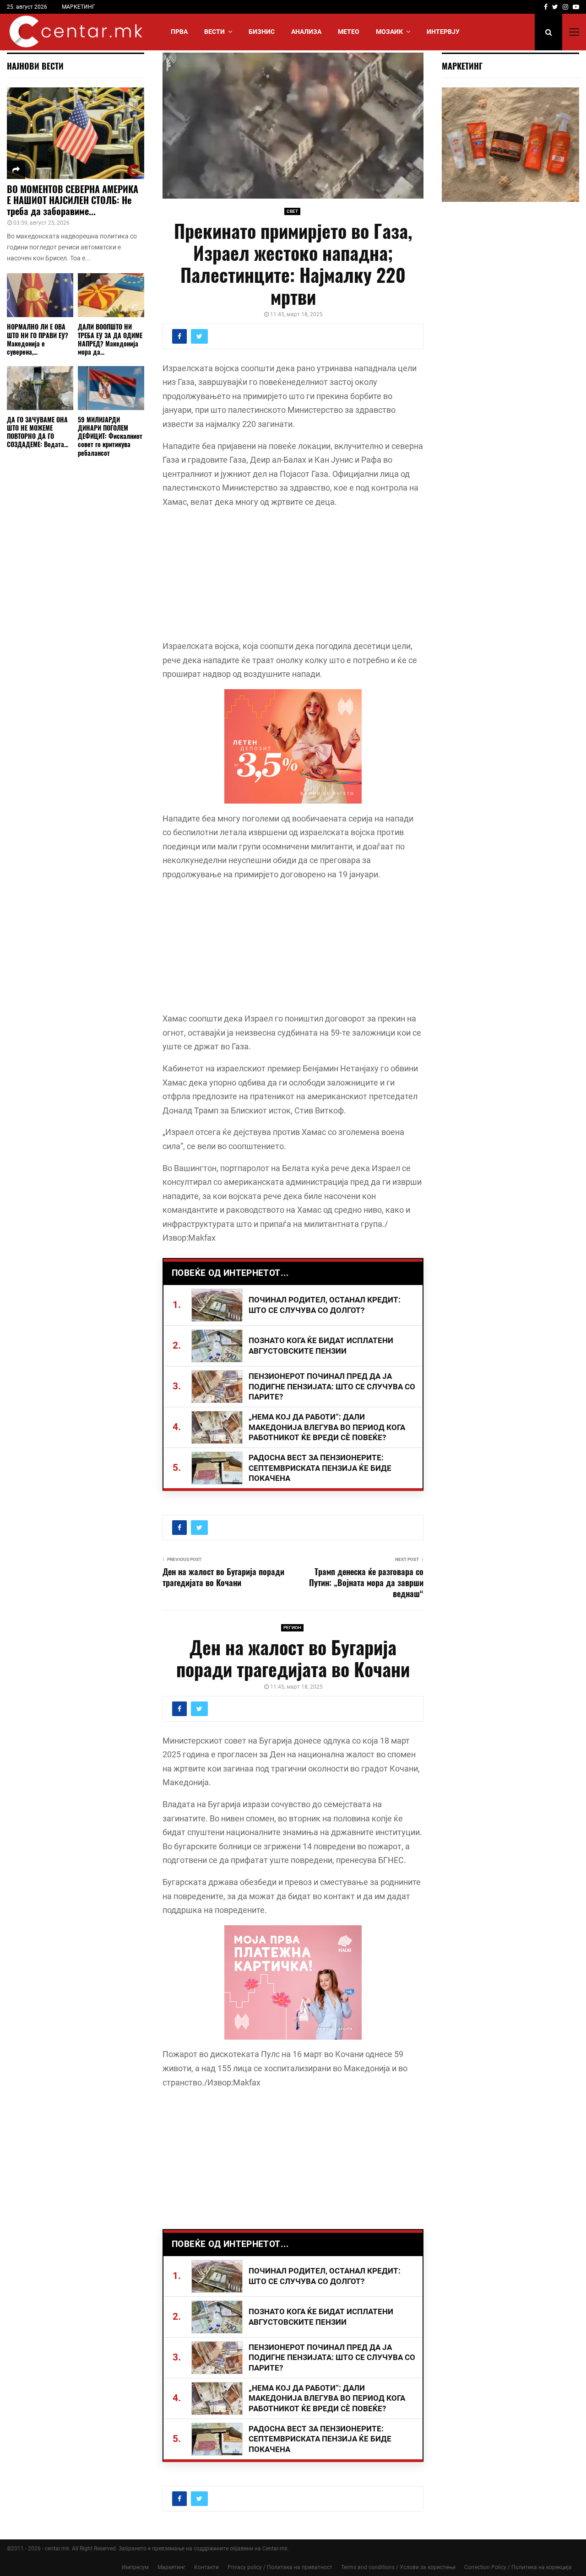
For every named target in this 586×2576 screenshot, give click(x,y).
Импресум (135, 2567)
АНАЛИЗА (306, 32)
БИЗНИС (262, 32)
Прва (179, 32)
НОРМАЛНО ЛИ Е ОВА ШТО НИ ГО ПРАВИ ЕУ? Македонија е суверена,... (38, 339)
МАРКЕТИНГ (79, 7)
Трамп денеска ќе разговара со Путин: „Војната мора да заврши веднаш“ (366, 1582)
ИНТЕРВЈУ (443, 32)
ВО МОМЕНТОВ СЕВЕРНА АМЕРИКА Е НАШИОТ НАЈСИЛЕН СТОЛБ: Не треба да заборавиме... (73, 200)
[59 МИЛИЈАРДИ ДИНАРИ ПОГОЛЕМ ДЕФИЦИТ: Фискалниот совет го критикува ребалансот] (111, 388)
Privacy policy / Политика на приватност (280, 2567)
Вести (214, 32)
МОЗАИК (389, 32)
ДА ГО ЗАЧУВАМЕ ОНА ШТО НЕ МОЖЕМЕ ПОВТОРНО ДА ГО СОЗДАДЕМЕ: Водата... (38, 432)
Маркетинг (171, 2567)
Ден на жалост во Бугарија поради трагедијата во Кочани (223, 1577)
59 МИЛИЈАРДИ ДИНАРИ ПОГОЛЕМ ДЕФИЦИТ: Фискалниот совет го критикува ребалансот (110, 436)
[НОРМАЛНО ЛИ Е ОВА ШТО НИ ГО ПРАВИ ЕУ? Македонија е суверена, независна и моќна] (40, 295)
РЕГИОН (292, 1628)
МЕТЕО (349, 32)
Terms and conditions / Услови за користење (398, 2567)
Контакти (206, 2567)
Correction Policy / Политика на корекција (518, 2567)
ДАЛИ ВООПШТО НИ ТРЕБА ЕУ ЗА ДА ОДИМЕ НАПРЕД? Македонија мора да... (110, 339)
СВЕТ (292, 211)
